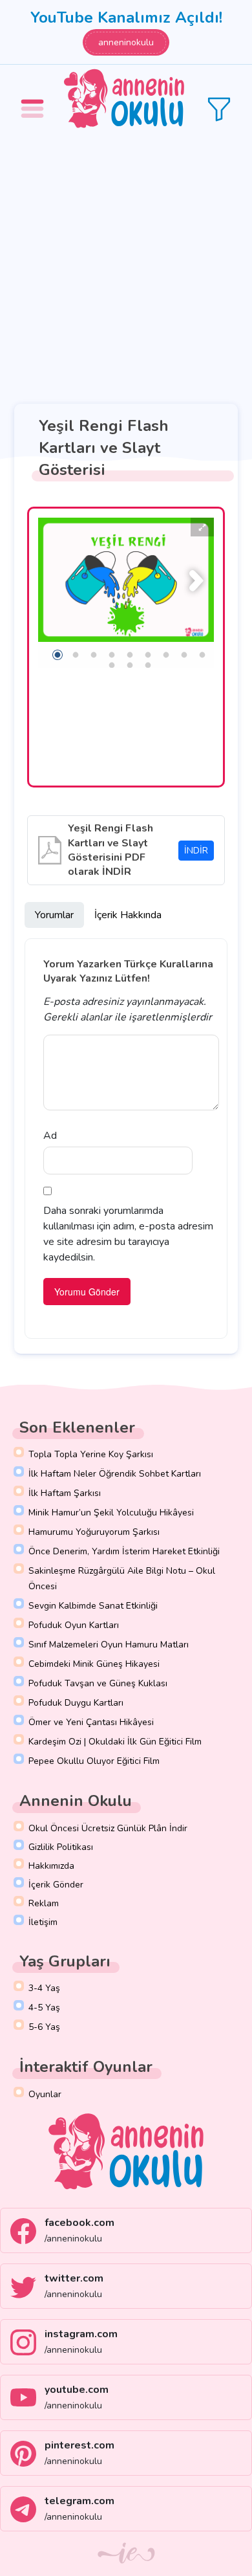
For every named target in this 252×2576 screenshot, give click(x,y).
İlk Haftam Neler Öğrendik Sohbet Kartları (115, 1474)
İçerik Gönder (56, 1885)
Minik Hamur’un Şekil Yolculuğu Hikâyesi (111, 1513)
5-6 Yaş (44, 2027)
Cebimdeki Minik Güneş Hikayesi (94, 1664)
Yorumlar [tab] (54, 915)
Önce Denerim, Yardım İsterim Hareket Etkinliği (124, 1551)
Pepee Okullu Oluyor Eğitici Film (94, 1761)
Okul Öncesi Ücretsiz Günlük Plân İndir (108, 1828)
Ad (50, 1136)
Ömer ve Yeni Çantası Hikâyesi (91, 1722)
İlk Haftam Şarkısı (65, 1493)
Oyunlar (45, 2094)
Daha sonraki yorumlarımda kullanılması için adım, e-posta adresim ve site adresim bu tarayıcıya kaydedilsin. (128, 1234)
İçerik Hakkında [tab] (128, 915)
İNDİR (196, 851)
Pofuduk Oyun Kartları (74, 1625)
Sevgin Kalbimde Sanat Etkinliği (93, 1606)
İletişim (43, 1922)
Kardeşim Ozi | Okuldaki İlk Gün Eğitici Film (115, 1742)
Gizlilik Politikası (61, 1847)
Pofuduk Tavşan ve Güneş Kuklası (98, 1683)
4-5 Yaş (44, 2008)
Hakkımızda (51, 1866)
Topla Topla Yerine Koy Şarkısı (91, 1454)
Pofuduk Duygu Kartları (76, 1703)
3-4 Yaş (44, 1988)
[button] (34, 99)
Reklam (44, 1903)
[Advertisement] (126, 266)
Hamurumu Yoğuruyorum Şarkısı (94, 1532)
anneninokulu (126, 42)
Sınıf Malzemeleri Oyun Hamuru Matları (109, 1645)
